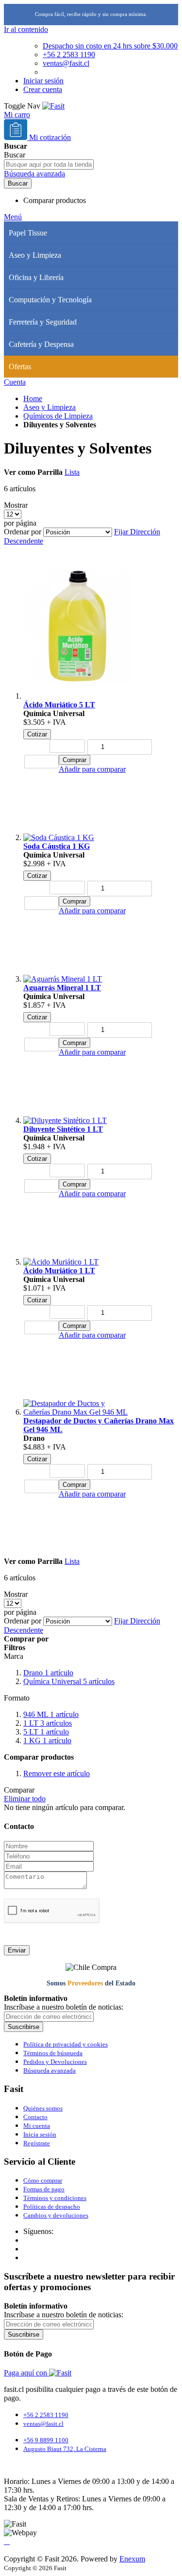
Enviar (17, 1950)
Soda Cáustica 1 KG (57, 846)
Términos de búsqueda (53, 2053)
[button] (92, 769)
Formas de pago (44, 2189)
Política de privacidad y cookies (66, 2044)
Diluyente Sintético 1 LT (63, 1129)
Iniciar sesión (43, 81)
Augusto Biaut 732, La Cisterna (65, 2449)
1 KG (47, 1741)
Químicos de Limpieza (58, 416)
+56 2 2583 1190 (69, 55)
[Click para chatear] (7, 2542)
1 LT (48, 1723)
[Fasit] (53, 106)
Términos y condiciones (55, 2198)
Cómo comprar (43, 2180)
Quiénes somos (43, 2108)
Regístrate (37, 2143)
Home (33, 398)
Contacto (35, 2117)
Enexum (132, 2559)
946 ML (51, 1714)
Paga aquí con (26, 2373)
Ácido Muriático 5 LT (59, 705)
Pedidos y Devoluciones (55, 2062)
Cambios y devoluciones (56, 2215)
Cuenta (15, 382)
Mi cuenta (37, 2126)
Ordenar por (23, 532)
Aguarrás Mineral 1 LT (62, 988)
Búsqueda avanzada (34, 174)
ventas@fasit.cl (66, 63)
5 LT (46, 1732)
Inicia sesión (40, 2134)
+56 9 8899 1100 (46, 2440)
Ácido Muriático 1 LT (59, 1271)
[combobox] (49, 164)
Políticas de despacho (52, 2207)
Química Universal (69, 1681)
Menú (13, 217)
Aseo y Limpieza (50, 407)
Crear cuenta (43, 89)
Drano (48, 1673)
